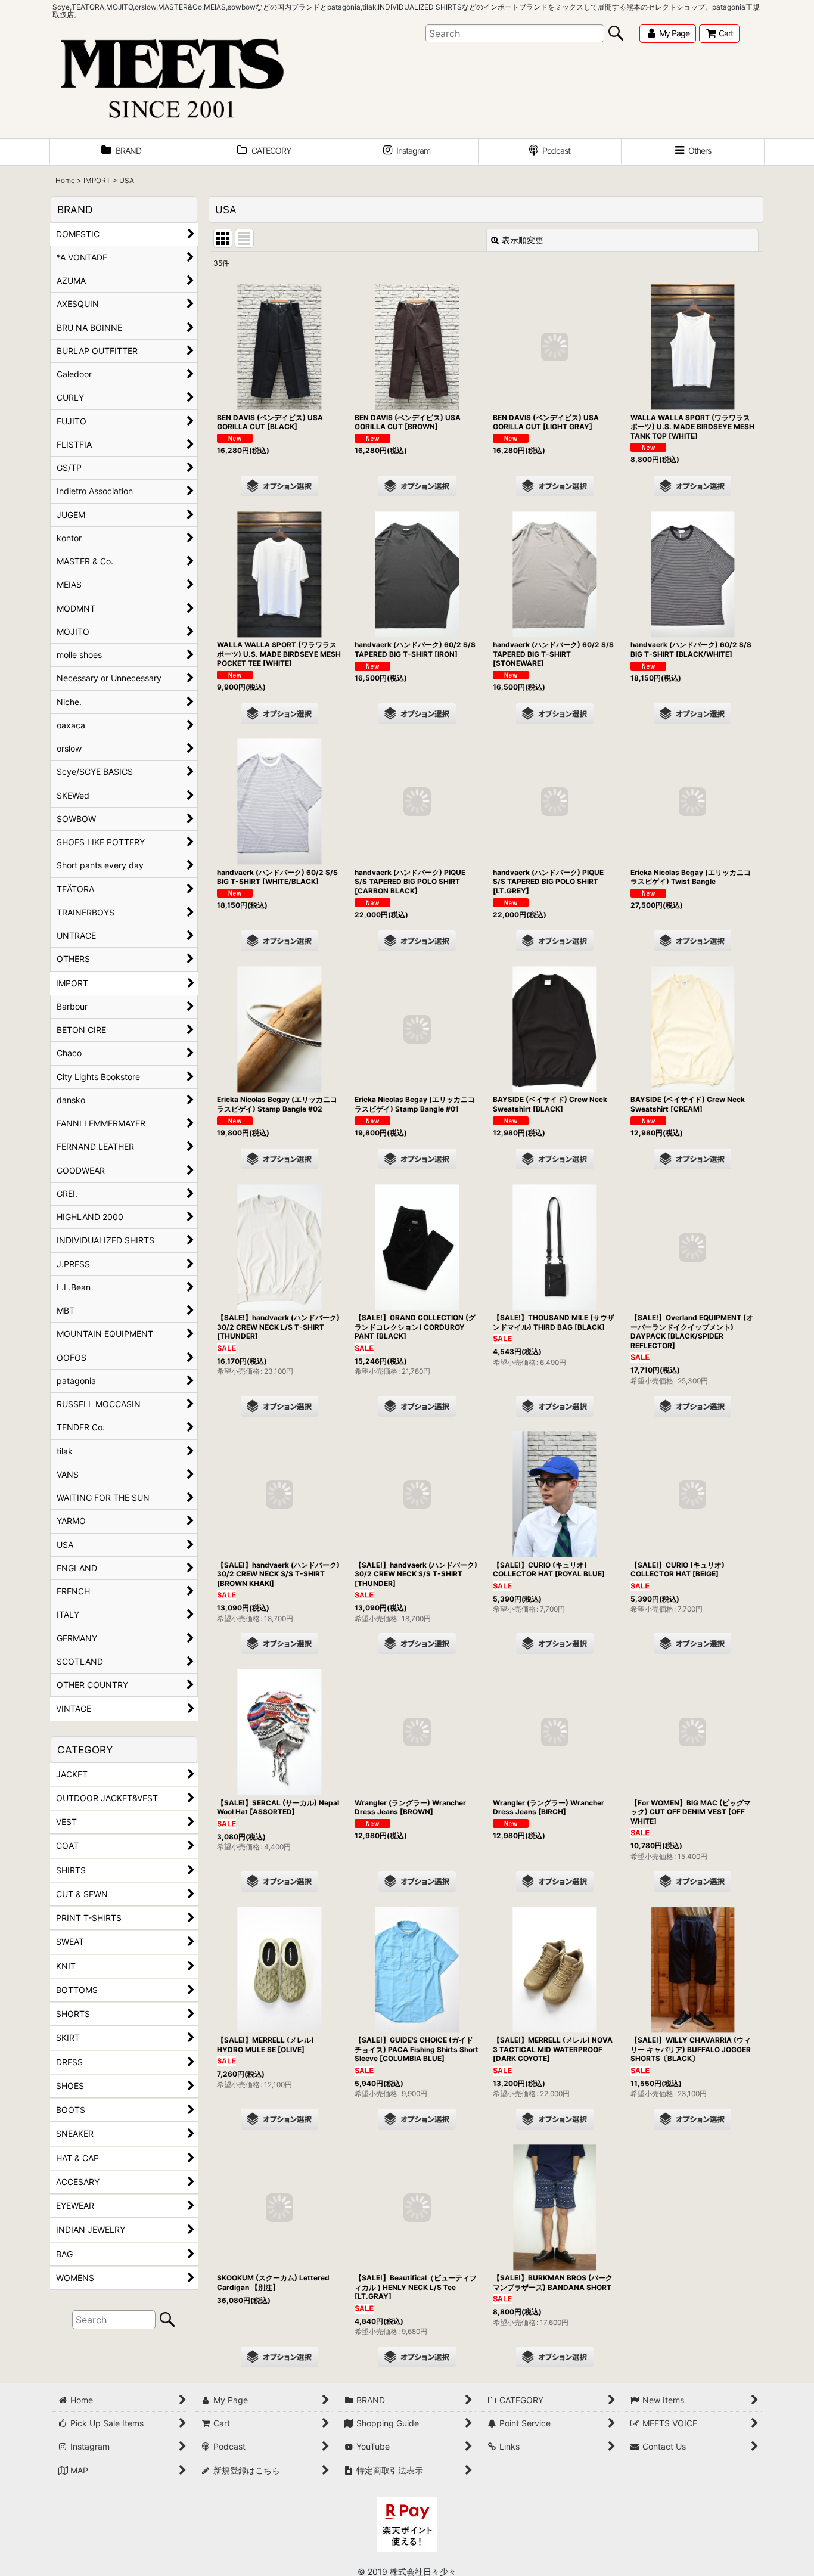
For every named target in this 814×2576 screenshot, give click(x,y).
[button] (693, 152)
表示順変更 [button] (523, 240)
